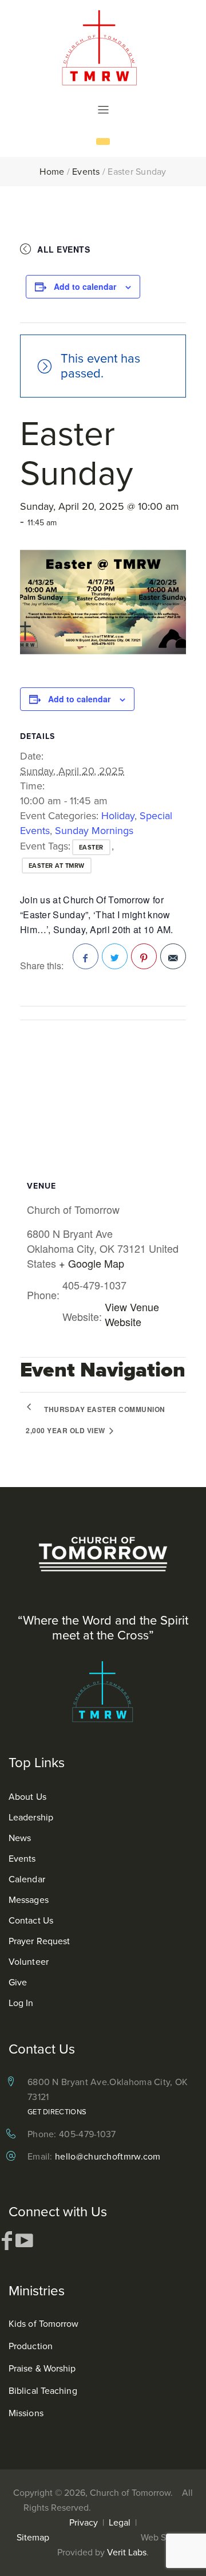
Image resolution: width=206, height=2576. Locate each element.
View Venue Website (132, 1314)
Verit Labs (127, 2552)
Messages (29, 1900)
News (20, 1838)
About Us (27, 1797)
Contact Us (31, 1920)
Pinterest (144, 956)
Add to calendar (85, 286)
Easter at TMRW (57, 866)
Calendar (27, 1879)
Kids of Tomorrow (44, 2324)
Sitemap (33, 2537)
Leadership (31, 1817)
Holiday (118, 816)
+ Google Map (92, 1263)
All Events (64, 249)
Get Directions (57, 2112)
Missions (26, 2413)
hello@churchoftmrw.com (108, 2156)
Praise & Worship (42, 2368)
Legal (120, 2522)
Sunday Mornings (94, 831)
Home (52, 172)
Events (86, 172)
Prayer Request (39, 1941)
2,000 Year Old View (66, 1430)
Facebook (86, 956)
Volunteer (29, 1962)
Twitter (115, 956)
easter (91, 847)
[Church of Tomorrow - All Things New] (103, 47)
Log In (21, 2003)
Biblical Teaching (43, 2391)
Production (31, 2346)
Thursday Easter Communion (105, 1409)
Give (18, 1982)
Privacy (84, 2522)
